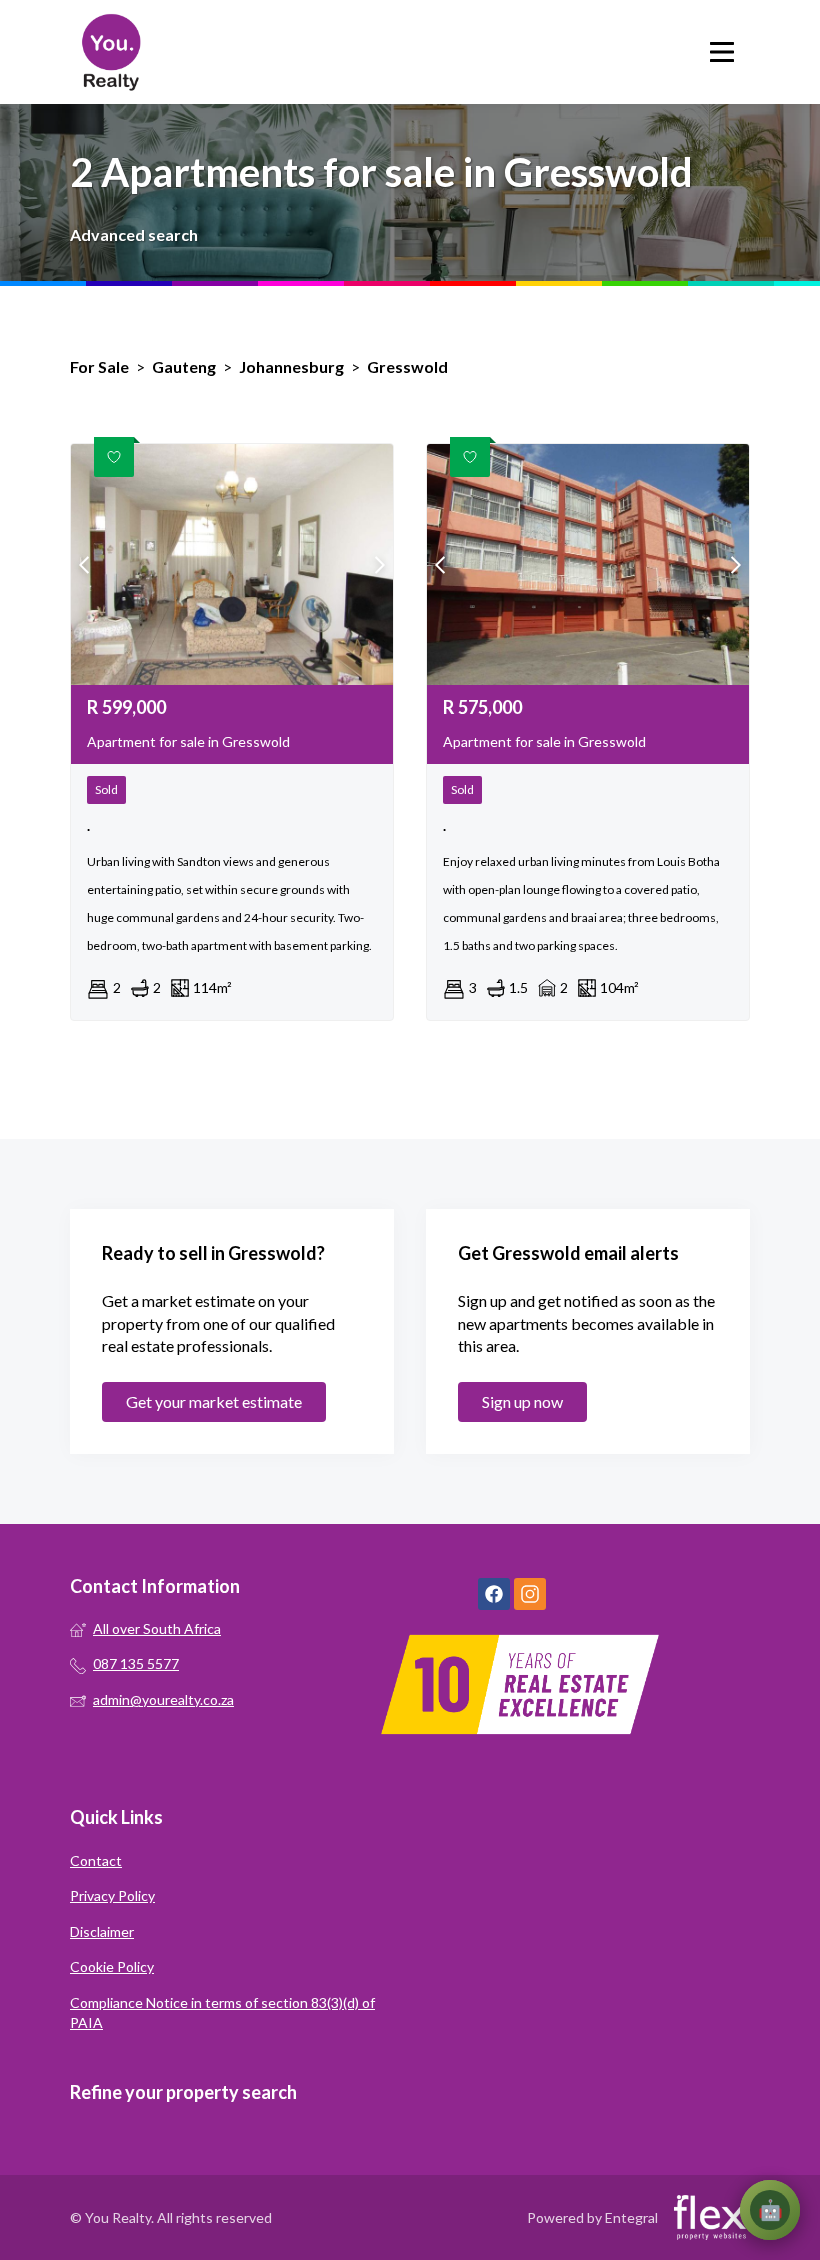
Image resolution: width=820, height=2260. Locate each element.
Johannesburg (291, 366)
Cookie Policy (112, 1966)
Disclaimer (102, 1931)
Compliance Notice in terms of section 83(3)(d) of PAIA (222, 2012)
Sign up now (522, 1401)
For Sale (99, 366)
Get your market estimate (214, 1401)
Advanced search (134, 234)
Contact (96, 1860)
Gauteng (184, 366)
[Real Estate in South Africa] (110, 52)
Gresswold (407, 366)
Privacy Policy (112, 1895)
